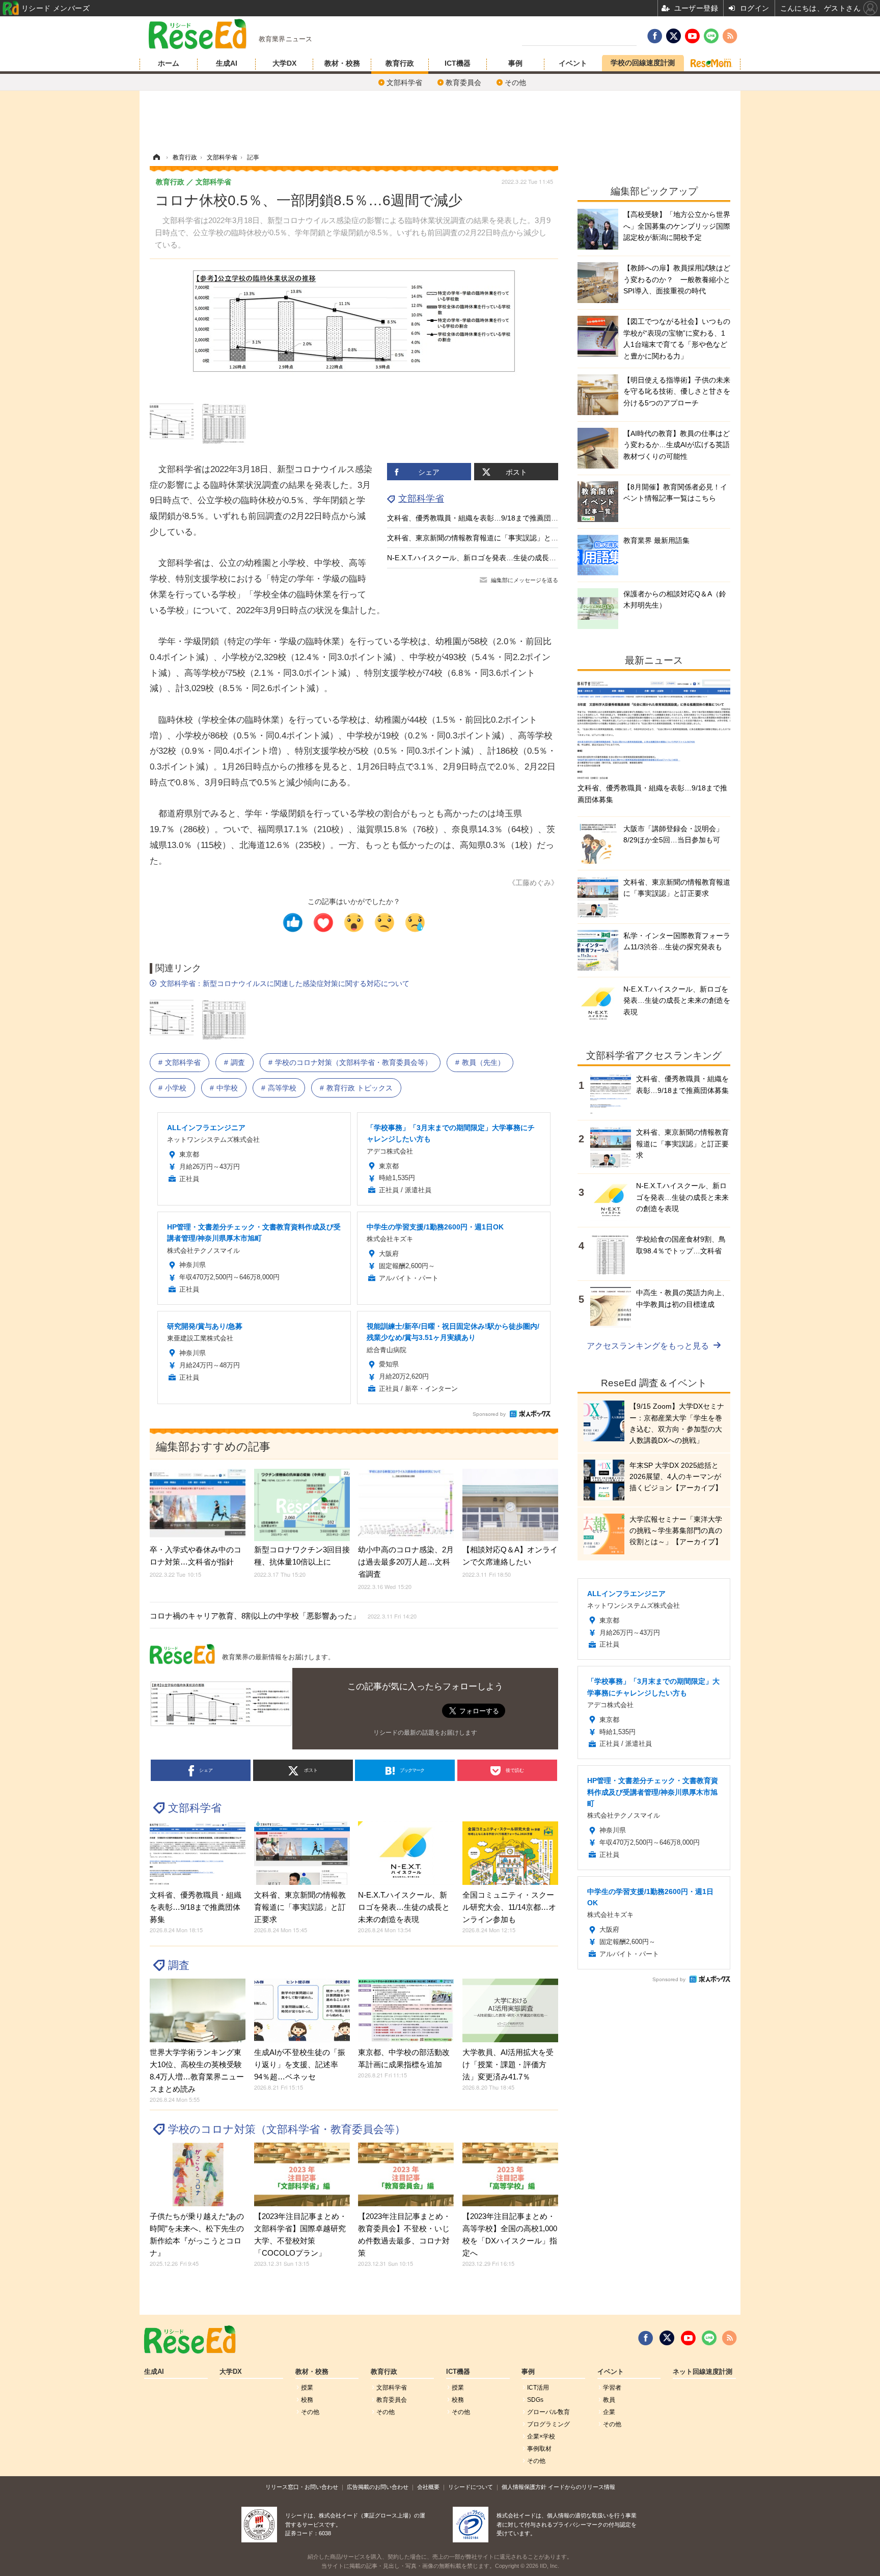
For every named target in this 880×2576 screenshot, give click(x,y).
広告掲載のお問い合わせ (378, 2487)
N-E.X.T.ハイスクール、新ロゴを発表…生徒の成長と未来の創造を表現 (500, 558)
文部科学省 (404, 83)
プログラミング (548, 2424)
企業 (609, 2412)
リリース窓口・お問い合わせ (302, 2487)
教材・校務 (342, 63)
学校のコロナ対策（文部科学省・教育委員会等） (353, 1062)
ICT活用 (538, 2388)
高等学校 (282, 1088)
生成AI (227, 63)
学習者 (612, 2388)
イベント (573, 63)
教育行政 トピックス (360, 1088)
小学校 (176, 1088)
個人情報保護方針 (524, 2487)
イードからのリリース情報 (582, 2487)
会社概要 (428, 2487)
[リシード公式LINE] (709, 2338)
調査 (238, 1062)
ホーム (169, 63)
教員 (609, 2400)
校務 (307, 2400)
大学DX (284, 63)
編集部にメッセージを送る (525, 580)
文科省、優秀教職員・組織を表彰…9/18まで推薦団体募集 (480, 518)
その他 (515, 83)
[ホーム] (156, 157)
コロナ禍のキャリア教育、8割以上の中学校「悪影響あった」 (283, 1616)
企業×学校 (541, 2436)
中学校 (227, 1088)
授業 (307, 2388)
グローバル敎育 (548, 2412)
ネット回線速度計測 (703, 2372)
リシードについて (471, 2487)
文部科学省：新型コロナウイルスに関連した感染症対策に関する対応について (285, 983)
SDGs (535, 2400)
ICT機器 (458, 63)
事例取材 (539, 2449)
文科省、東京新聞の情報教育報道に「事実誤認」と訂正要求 (483, 538)
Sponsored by (489, 1414)
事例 (515, 63)
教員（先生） (483, 1062)
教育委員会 (463, 83)
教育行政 (400, 63)
